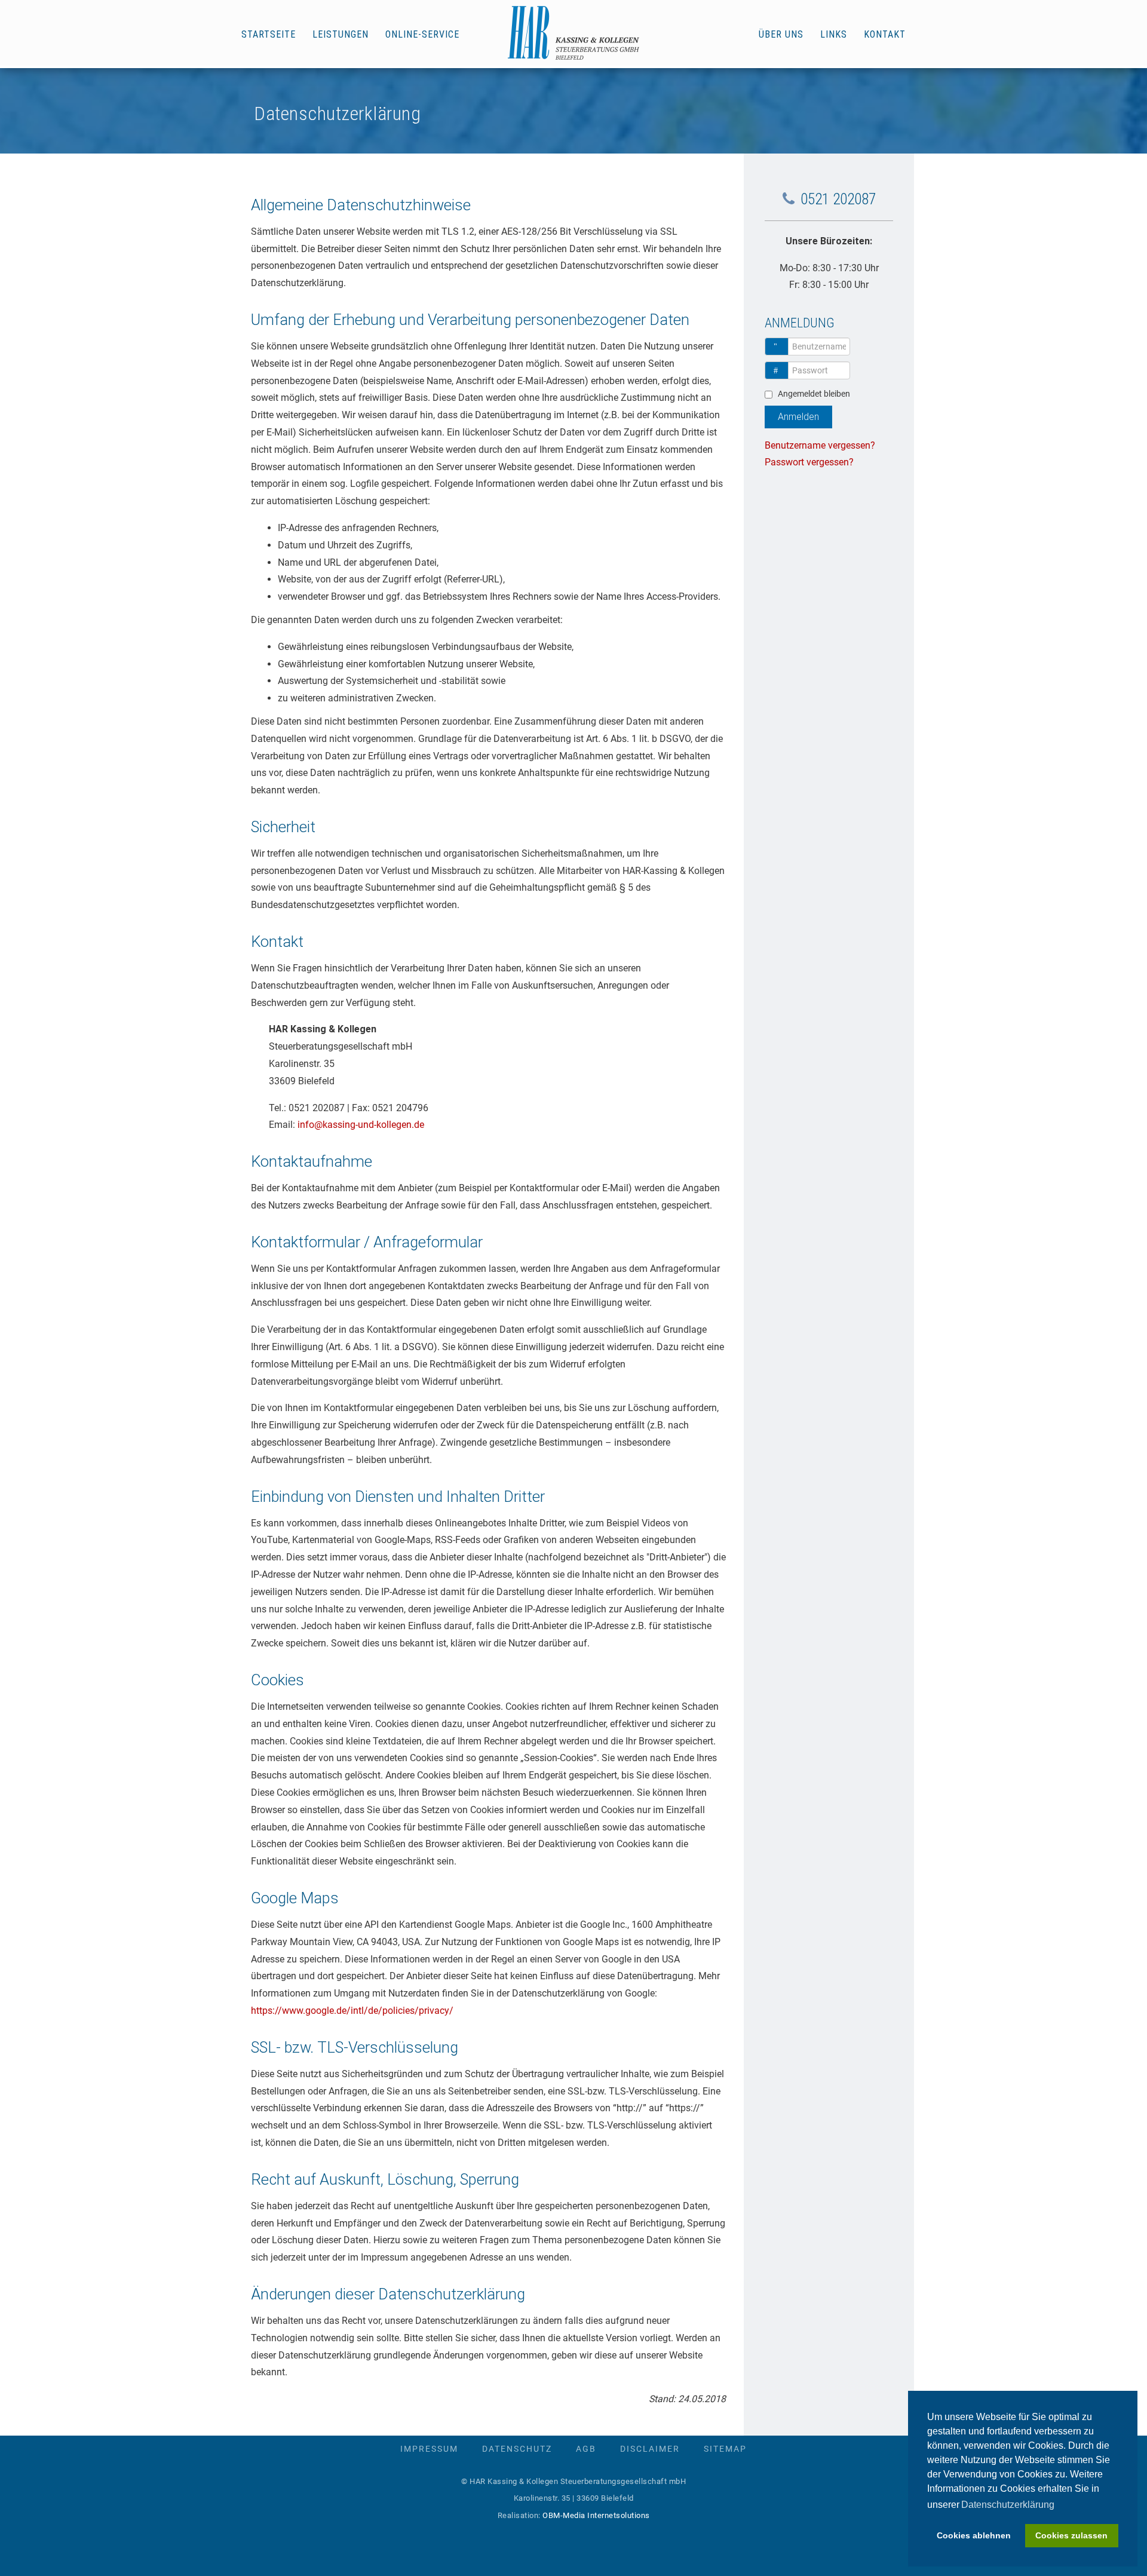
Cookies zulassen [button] (1071, 2535)
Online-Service (422, 34)
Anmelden (798, 417)
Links (834, 34)
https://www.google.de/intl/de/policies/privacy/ (352, 2011)
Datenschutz (517, 2449)
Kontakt (885, 34)
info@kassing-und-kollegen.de (361, 1125)
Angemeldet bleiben (814, 394)
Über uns (781, 34)
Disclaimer (650, 2449)
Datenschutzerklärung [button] (1008, 2505)
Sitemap (725, 2449)
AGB (586, 2449)
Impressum (429, 2449)
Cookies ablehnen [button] (974, 2535)
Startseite (269, 34)
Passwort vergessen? (809, 462)
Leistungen (341, 34)
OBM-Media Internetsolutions (596, 2515)
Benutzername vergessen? (820, 445)
